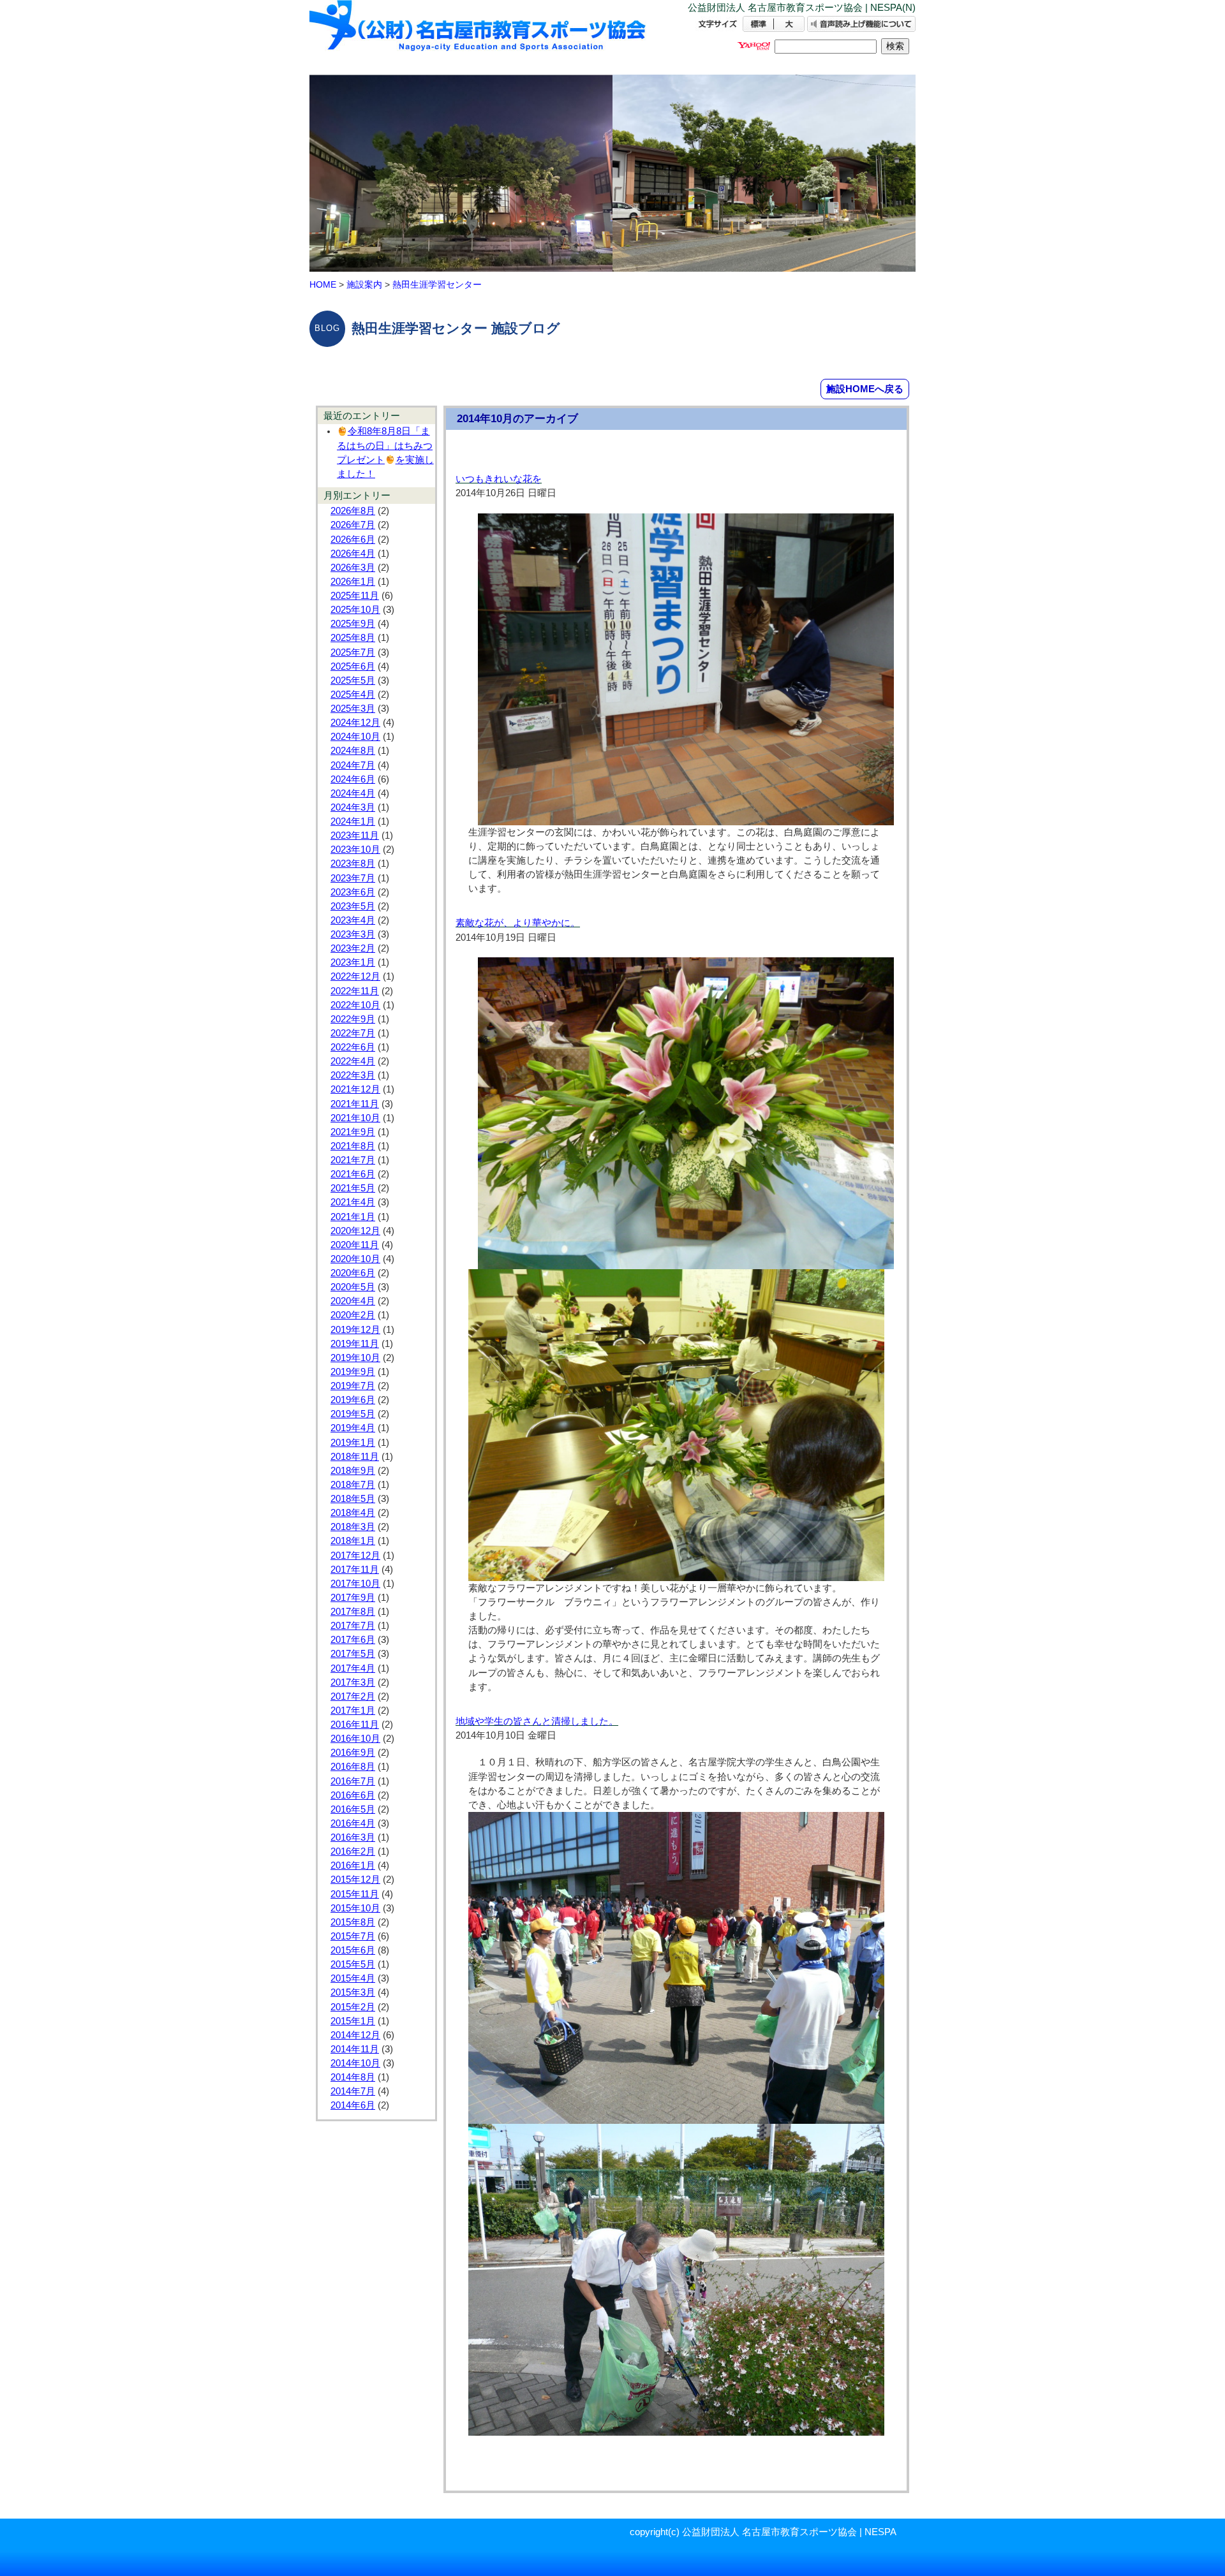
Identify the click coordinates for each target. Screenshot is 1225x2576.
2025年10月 (355, 610)
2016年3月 (353, 1837)
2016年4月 (353, 1823)
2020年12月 (355, 1231)
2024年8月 (353, 751)
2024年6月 (353, 779)
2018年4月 (353, 1513)
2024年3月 (353, 807)
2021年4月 (353, 1202)
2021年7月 (353, 1160)
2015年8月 (353, 1922)
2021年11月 (355, 1104)
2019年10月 (355, 1358)
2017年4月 (353, 1668)
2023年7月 (353, 878)
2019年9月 (353, 1372)
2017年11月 (355, 1570)
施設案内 (364, 284)
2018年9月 (353, 1471)
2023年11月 (355, 835)
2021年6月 (353, 1174)
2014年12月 (355, 2035)
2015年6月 (353, 1950)
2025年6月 (353, 666)
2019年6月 (353, 1400)
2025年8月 (353, 638)
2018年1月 (353, 1541)
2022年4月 (353, 1061)
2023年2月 (353, 948)
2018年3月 (353, 1527)
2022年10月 (355, 1005)
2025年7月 (353, 652)
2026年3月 (353, 568)
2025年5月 (353, 681)
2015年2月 (353, 2007)
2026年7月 (353, 525)
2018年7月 (353, 1485)
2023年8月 (353, 864)
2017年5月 (353, 1654)
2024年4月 (353, 793)
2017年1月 (353, 1711)
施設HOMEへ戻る (865, 389)
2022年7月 (353, 1033)
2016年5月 (353, 1809)
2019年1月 (353, 1443)
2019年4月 (353, 1428)
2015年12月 (355, 1880)
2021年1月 (353, 1217)
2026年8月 (353, 511)
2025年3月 (353, 709)
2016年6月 (353, 1795)
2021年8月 (353, 1146)
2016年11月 (355, 1725)
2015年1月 (353, 2021)
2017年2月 (353, 1696)
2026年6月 (353, 540)
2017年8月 (353, 1612)
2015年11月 (355, 1894)
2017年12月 (355, 1556)
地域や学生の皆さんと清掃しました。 (537, 1721)
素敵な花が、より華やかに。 (518, 923)
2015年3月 (353, 1992)
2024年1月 (353, 821)
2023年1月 (353, 962)
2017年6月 (353, 1640)
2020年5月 (353, 1287)
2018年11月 (355, 1457)
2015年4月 (353, 1978)
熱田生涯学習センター (437, 284)
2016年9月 (353, 1753)
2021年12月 (355, 1089)
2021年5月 (353, 1188)
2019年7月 (353, 1386)
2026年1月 (353, 582)
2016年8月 (353, 1767)
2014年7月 (353, 2091)
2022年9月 (353, 1019)
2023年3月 (353, 934)
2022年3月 (353, 1075)
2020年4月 (353, 1301)
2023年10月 (355, 850)
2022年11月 (355, 991)
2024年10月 (355, 737)
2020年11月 (355, 1245)
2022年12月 (355, 976)
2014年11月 (355, 2049)
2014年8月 (353, 2077)
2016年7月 (353, 1781)
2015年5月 (353, 1964)
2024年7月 (353, 765)
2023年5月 (353, 906)
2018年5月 (353, 1499)
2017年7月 (353, 1626)
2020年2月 (353, 1315)
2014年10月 (355, 2063)
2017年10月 (355, 1584)
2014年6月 (353, 2105)
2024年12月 (355, 723)
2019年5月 (353, 1414)
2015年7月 (353, 1936)
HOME (323, 284)
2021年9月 (353, 1132)
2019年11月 (355, 1344)
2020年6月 (353, 1273)
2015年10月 (355, 1908)
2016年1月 (353, 1866)
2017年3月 (353, 1682)
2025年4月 (353, 695)
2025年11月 (355, 596)
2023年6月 (353, 892)
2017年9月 (353, 1598)
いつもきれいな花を (499, 479)
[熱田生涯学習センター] (479, 37)
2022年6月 (353, 1047)
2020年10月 (355, 1259)
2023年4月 (353, 920)
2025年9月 (353, 624)
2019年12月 (355, 1330)
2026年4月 (353, 554)
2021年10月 (355, 1118)
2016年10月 (355, 1739)
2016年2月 (353, 1851)
